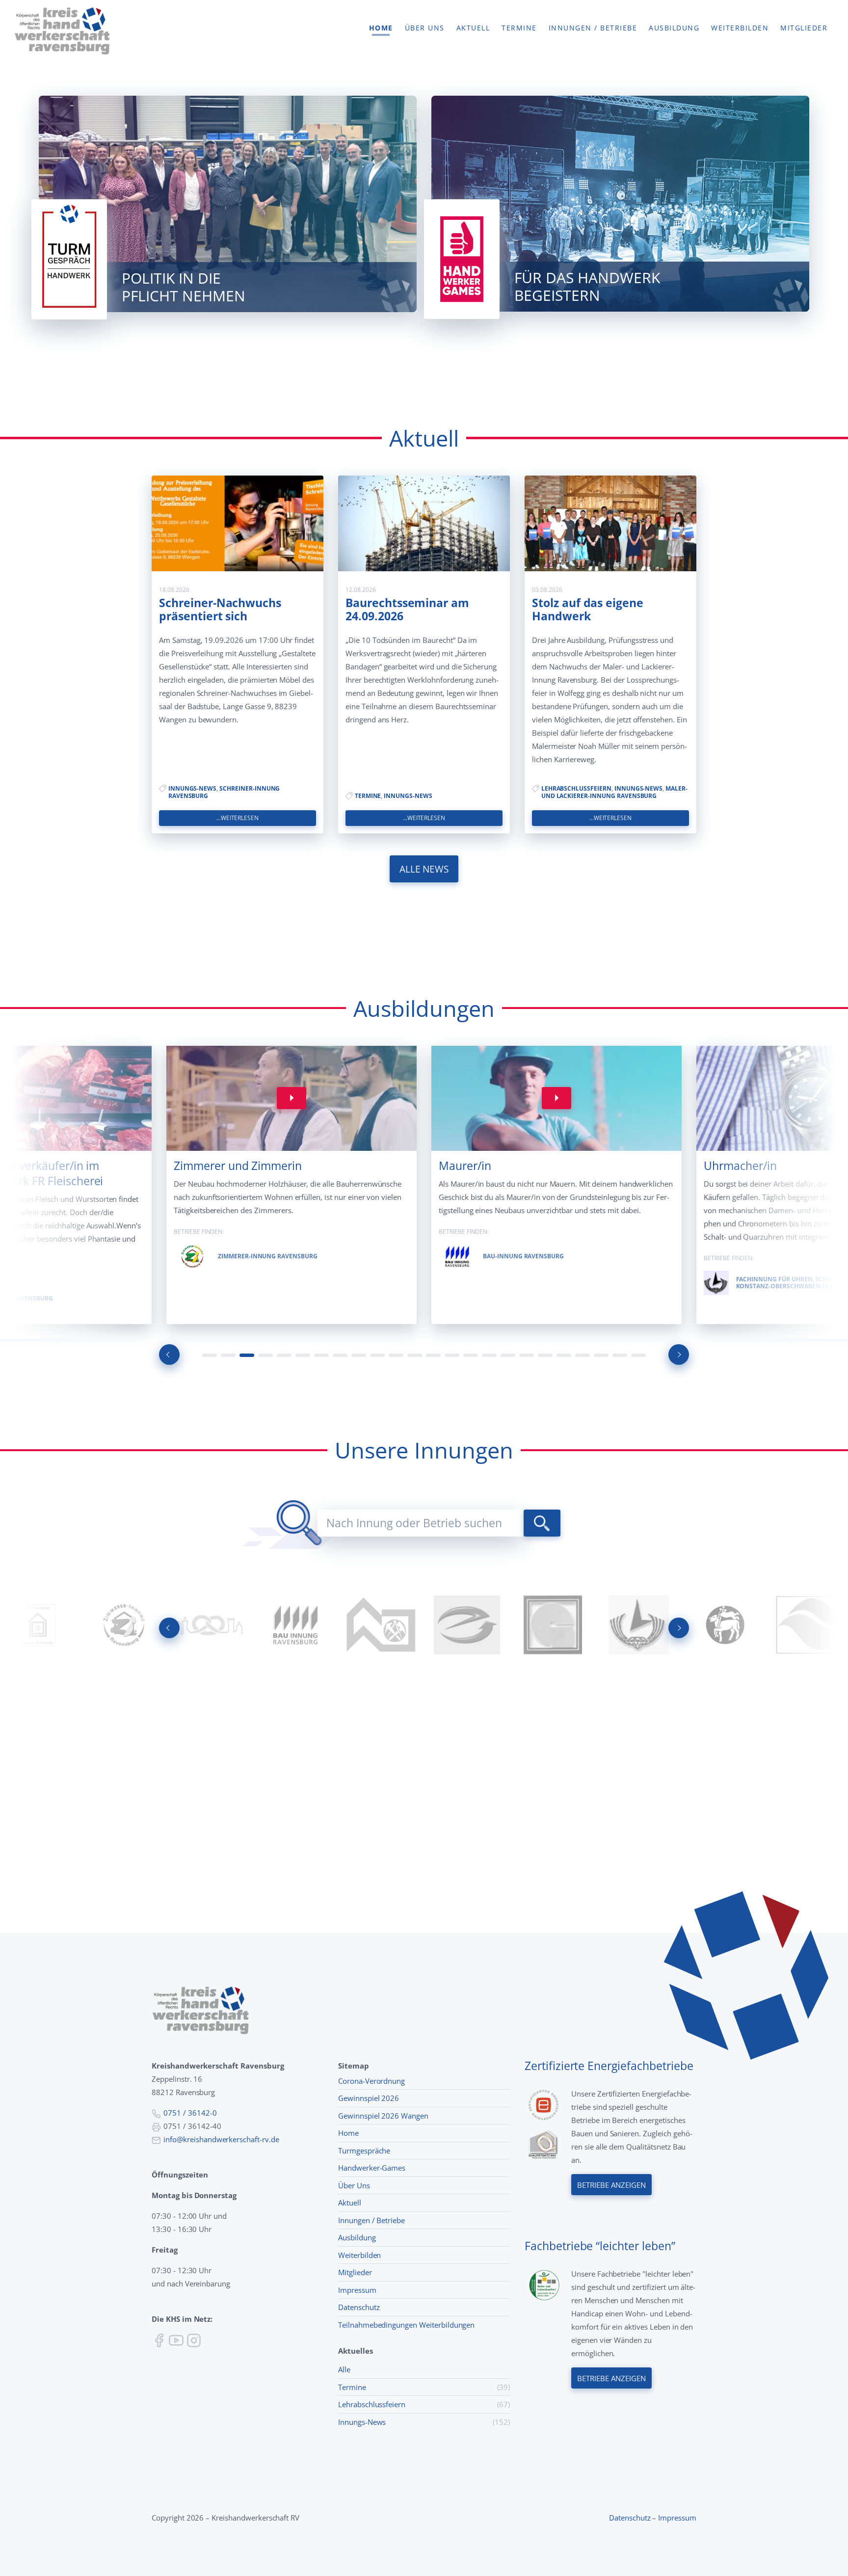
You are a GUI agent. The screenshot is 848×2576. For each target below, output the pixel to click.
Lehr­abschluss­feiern (576, 788)
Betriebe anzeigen (611, 2185)
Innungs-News (192, 788)
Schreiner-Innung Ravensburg (224, 792)
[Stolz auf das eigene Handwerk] (610, 523)
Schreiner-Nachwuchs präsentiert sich (220, 610)
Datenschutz (359, 2307)
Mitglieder (804, 28)
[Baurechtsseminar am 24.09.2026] (424, 523)
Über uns (425, 28)
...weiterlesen (238, 818)
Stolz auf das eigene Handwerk (588, 610)
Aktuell (473, 28)
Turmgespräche (364, 2151)
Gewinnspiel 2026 (369, 2098)
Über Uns (354, 2185)
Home (381, 28)
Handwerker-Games (372, 2168)
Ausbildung (674, 28)
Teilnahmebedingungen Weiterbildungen (406, 2325)
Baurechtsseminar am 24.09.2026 (407, 610)
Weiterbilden (740, 28)
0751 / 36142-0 (190, 2113)
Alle (344, 2369)
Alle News (424, 869)
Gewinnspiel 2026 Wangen (383, 2116)
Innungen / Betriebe (593, 28)
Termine (519, 28)
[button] (210, 1355)
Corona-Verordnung (371, 2081)
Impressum (357, 2290)
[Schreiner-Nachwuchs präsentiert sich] (238, 523)
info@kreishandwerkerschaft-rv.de (221, 2139)
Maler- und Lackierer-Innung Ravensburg (614, 792)
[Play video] (291, 1098)
